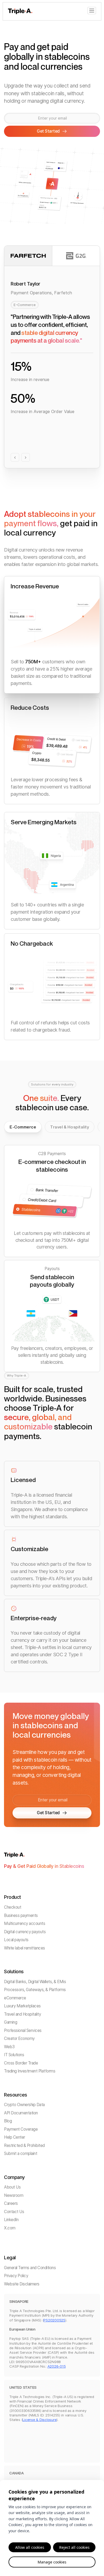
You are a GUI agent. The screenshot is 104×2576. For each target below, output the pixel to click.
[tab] (23, 1127)
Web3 (9, 2047)
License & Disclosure (39, 2420)
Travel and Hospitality (22, 2014)
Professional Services (23, 2030)
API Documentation (21, 2113)
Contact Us (14, 2212)
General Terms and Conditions (30, 2268)
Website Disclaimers (22, 2284)
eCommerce (15, 1998)
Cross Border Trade (21, 2063)
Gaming (11, 2022)
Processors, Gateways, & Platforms (35, 1990)
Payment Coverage (21, 2129)
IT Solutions (14, 2055)
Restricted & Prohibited (24, 2145)
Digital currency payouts (25, 1932)
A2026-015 (57, 2366)
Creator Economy (19, 2038)
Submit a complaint (21, 2153)
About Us (12, 2187)
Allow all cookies (30, 2547)
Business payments (21, 1915)
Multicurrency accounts (25, 1923)
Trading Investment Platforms (30, 2071)
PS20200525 (54, 2320)
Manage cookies (52, 2562)
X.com (10, 2228)
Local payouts (16, 1940)
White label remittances (25, 1948)
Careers (11, 2203)
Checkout (13, 1907)
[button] (92, 11)
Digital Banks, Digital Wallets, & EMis (35, 1982)
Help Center (15, 2137)
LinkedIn (11, 2220)
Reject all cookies (74, 2547)
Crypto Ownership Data (24, 2105)
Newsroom (14, 2195)
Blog (8, 2121)
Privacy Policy (16, 2276)
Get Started (48, 1813)
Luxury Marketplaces (22, 2006)
